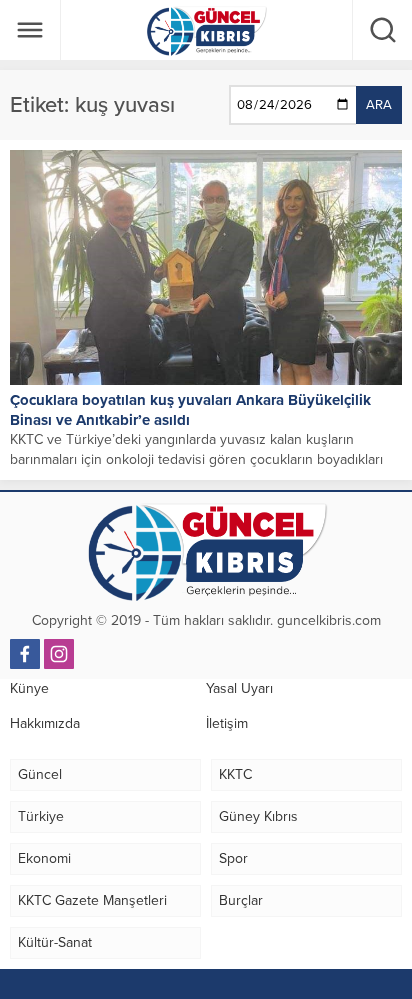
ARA (379, 105)
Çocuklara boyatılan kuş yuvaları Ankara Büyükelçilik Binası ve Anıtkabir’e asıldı (190, 410)
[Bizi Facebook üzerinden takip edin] (25, 654)
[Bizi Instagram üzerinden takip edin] (59, 654)
